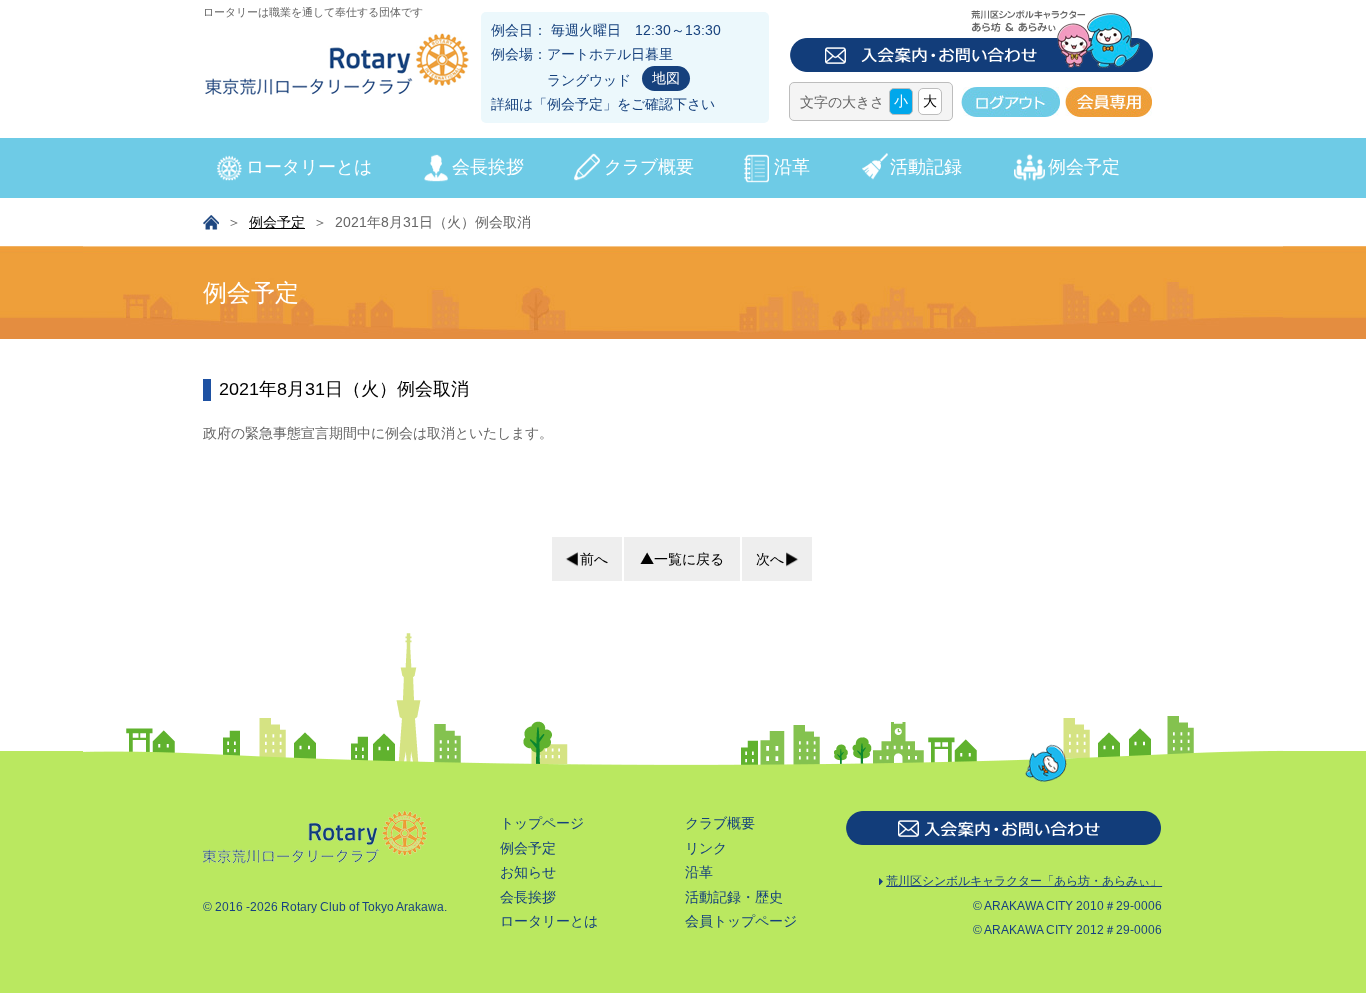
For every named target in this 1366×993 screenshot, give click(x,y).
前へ (594, 559)
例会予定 (575, 104)
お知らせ (528, 872)
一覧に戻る (689, 559)
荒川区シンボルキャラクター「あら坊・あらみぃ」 (1024, 881)
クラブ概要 (649, 167)
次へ (770, 559)
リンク (706, 848)
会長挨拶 (488, 167)
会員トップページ (741, 921)
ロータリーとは (309, 167)
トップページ (542, 823)
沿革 (792, 167)
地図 (666, 78)
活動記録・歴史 (734, 897)
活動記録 (926, 167)
